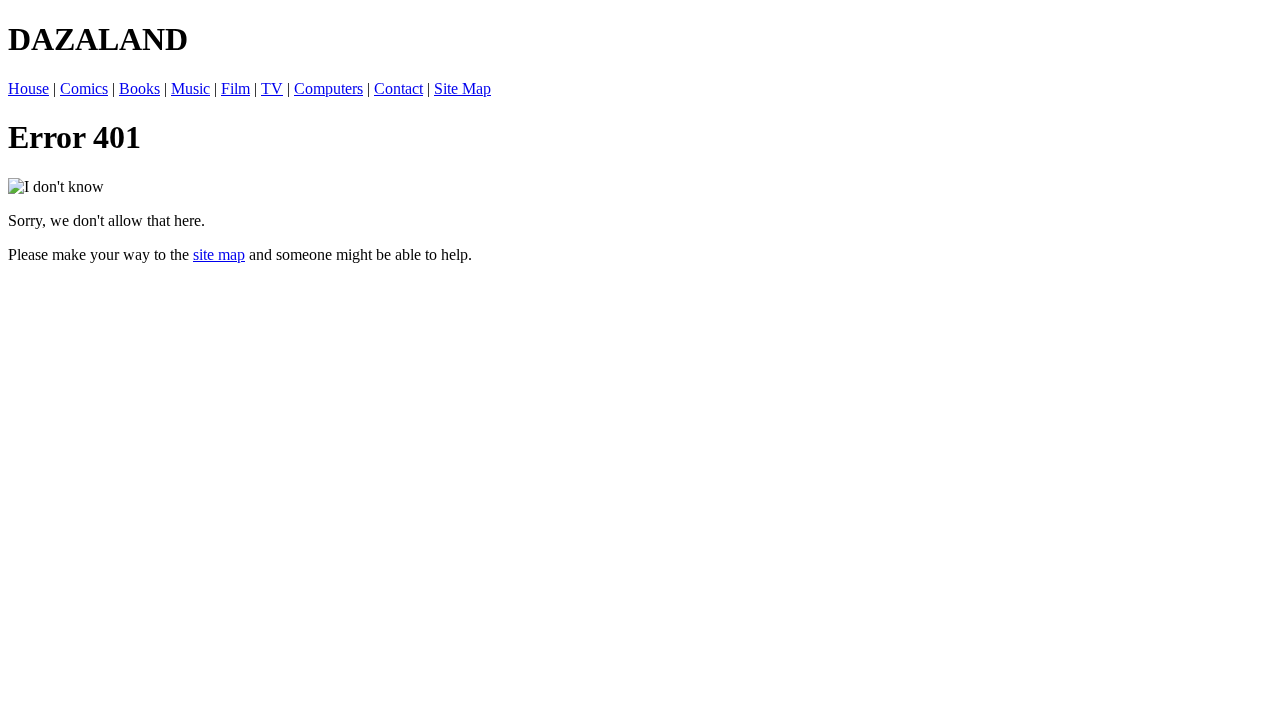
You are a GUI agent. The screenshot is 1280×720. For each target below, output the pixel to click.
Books (139, 88)
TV (272, 88)
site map (219, 254)
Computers (328, 88)
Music (190, 88)
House (28, 88)
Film (235, 88)
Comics (84, 88)
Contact (398, 88)
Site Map (462, 88)
